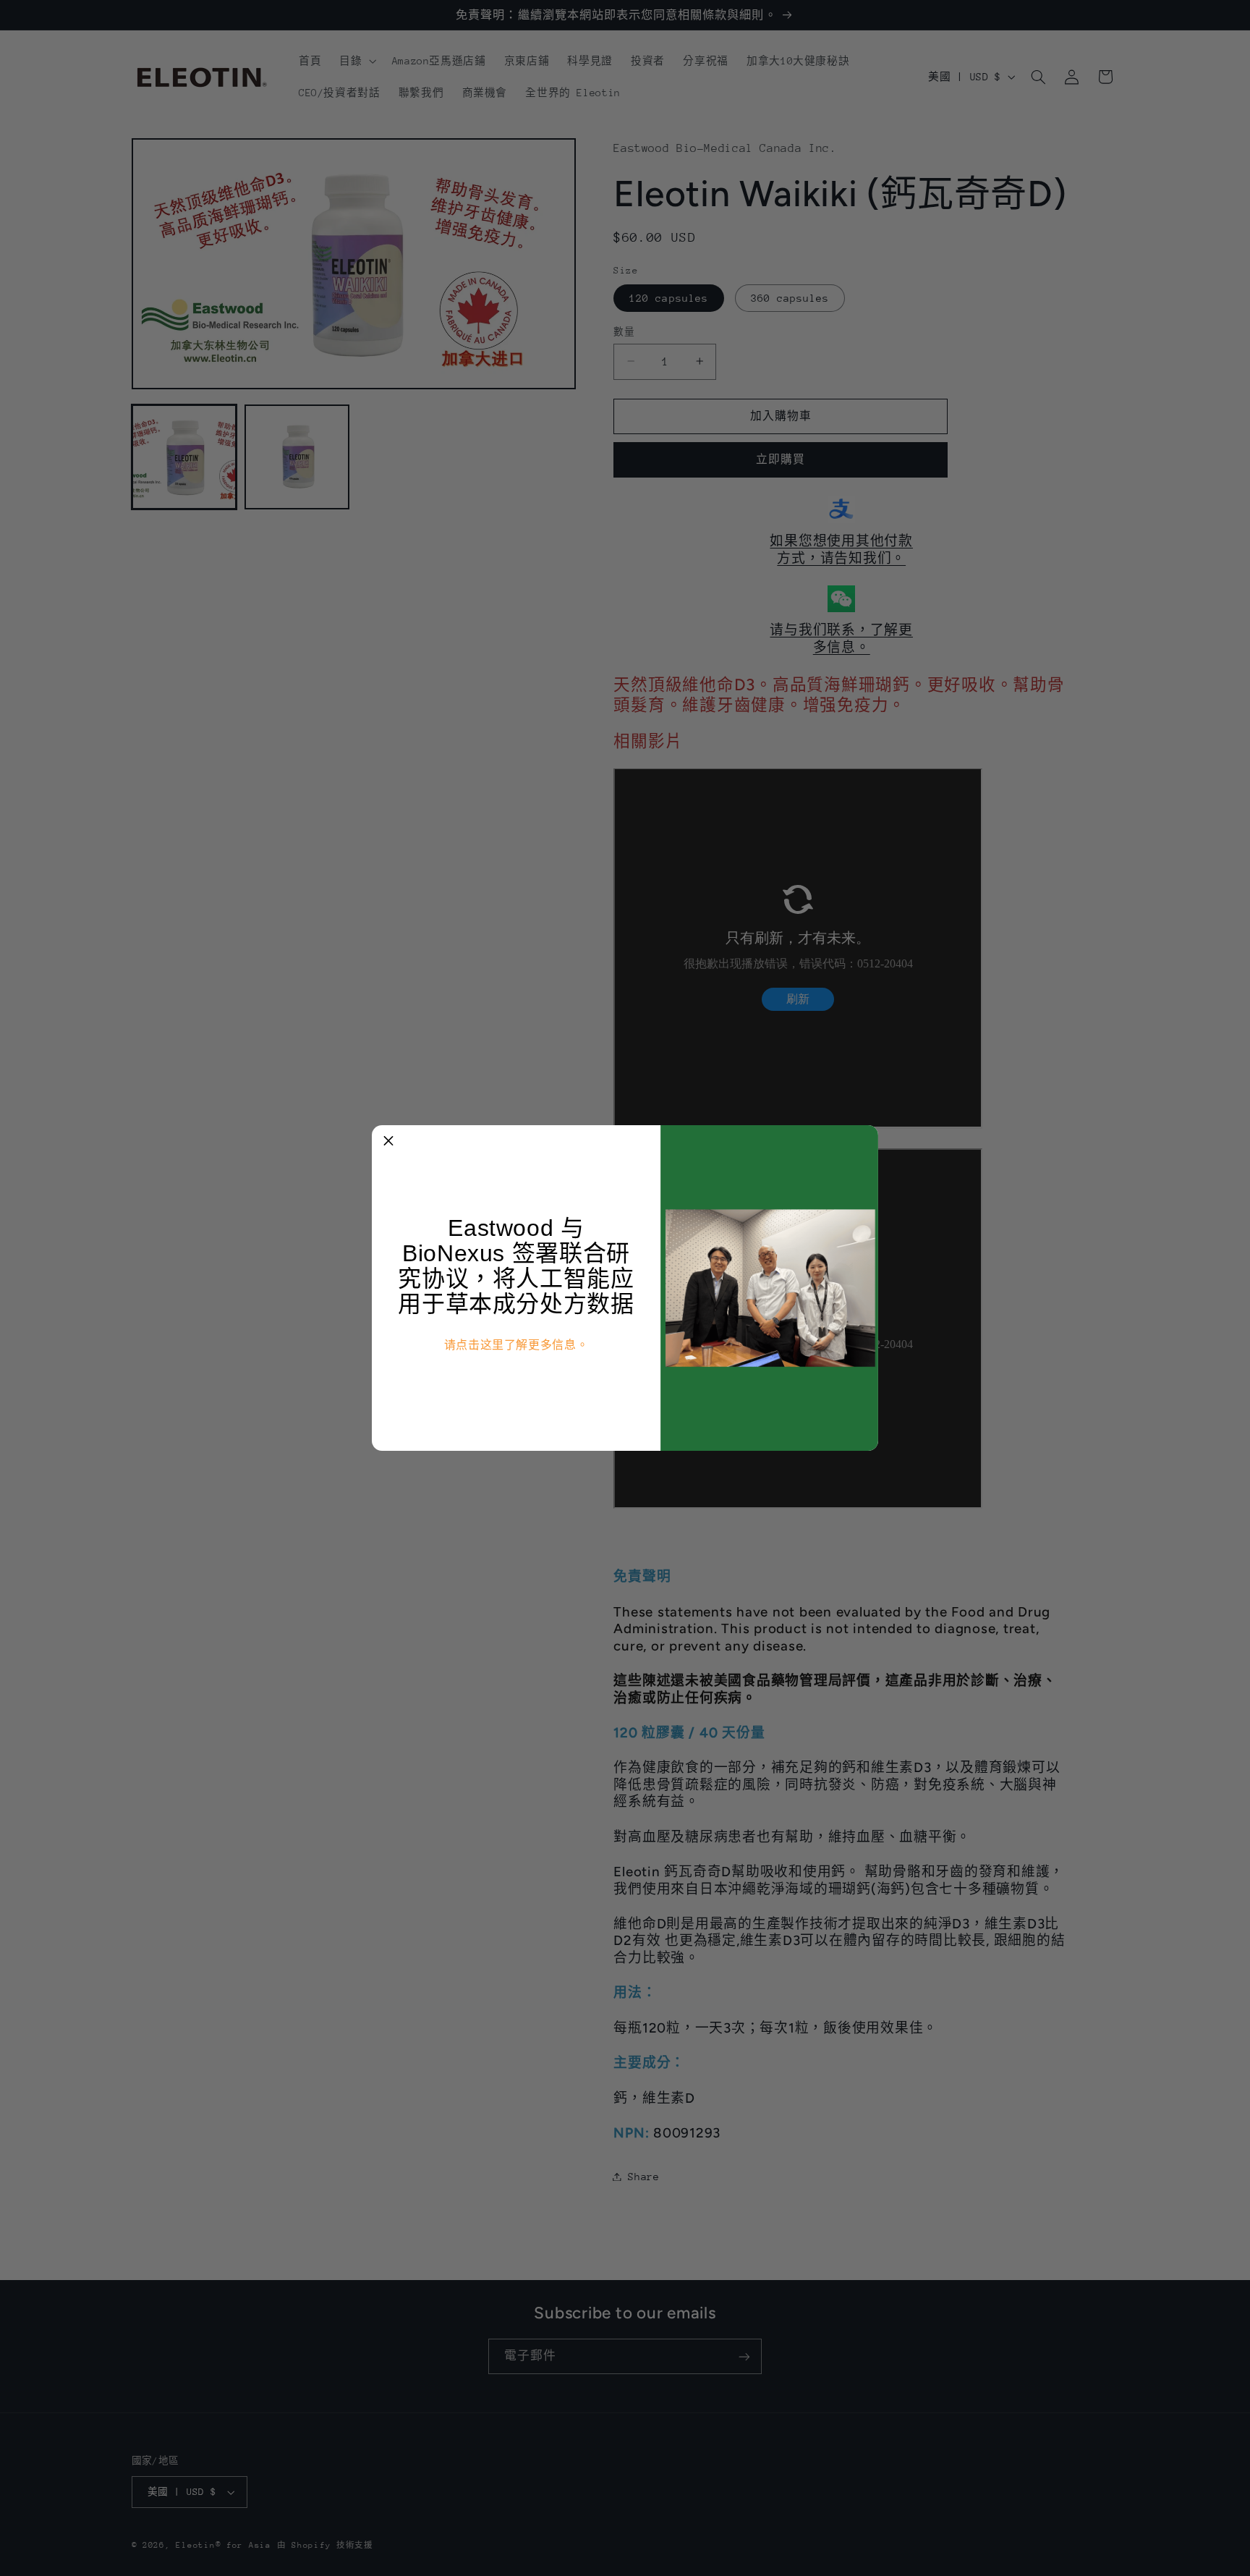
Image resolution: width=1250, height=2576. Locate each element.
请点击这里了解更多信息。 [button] (516, 1345)
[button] (388, 1142)
